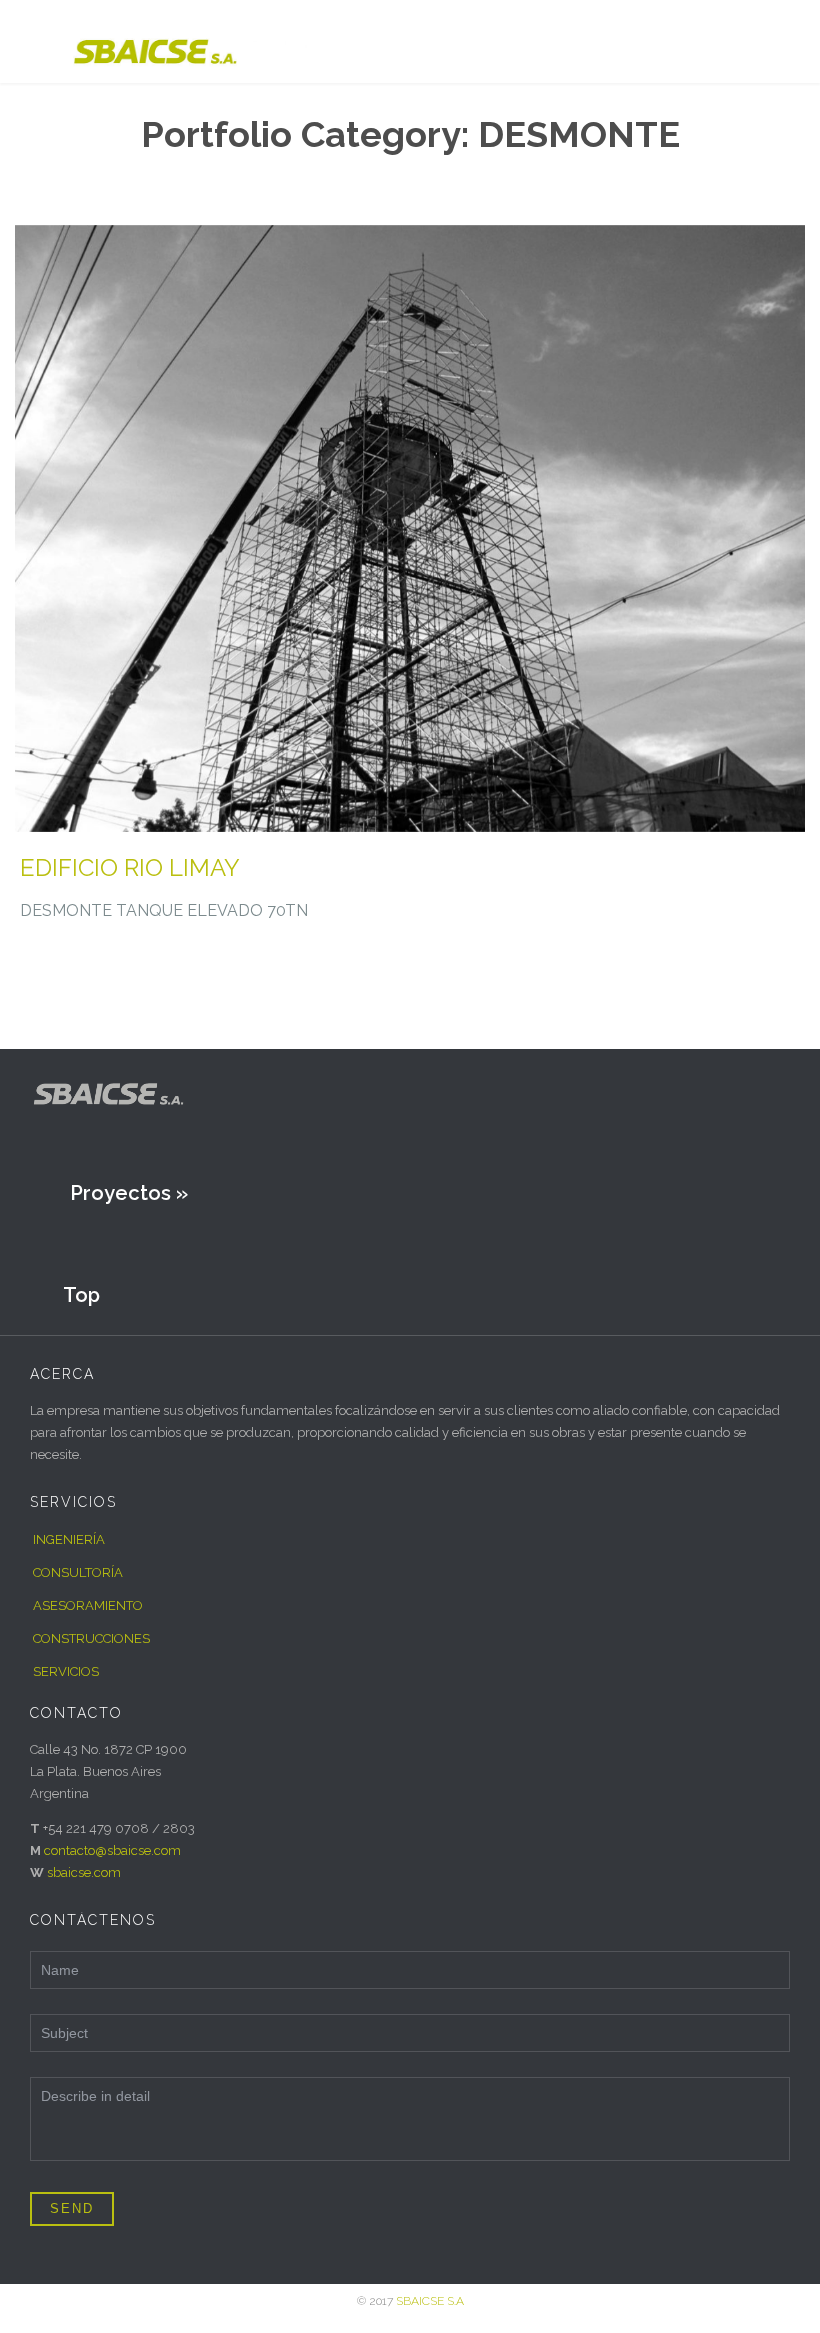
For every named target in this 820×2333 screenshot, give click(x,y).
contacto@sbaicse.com (112, 1850)
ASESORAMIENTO (88, 1605)
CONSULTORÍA (78, 1572)
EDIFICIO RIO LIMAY (130, 867)
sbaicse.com (84, 1872)
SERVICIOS (66, 1671)
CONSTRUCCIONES (91, 1638)
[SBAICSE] (195, 41)
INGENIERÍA (69, 1539)
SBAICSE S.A (430, 2301)
